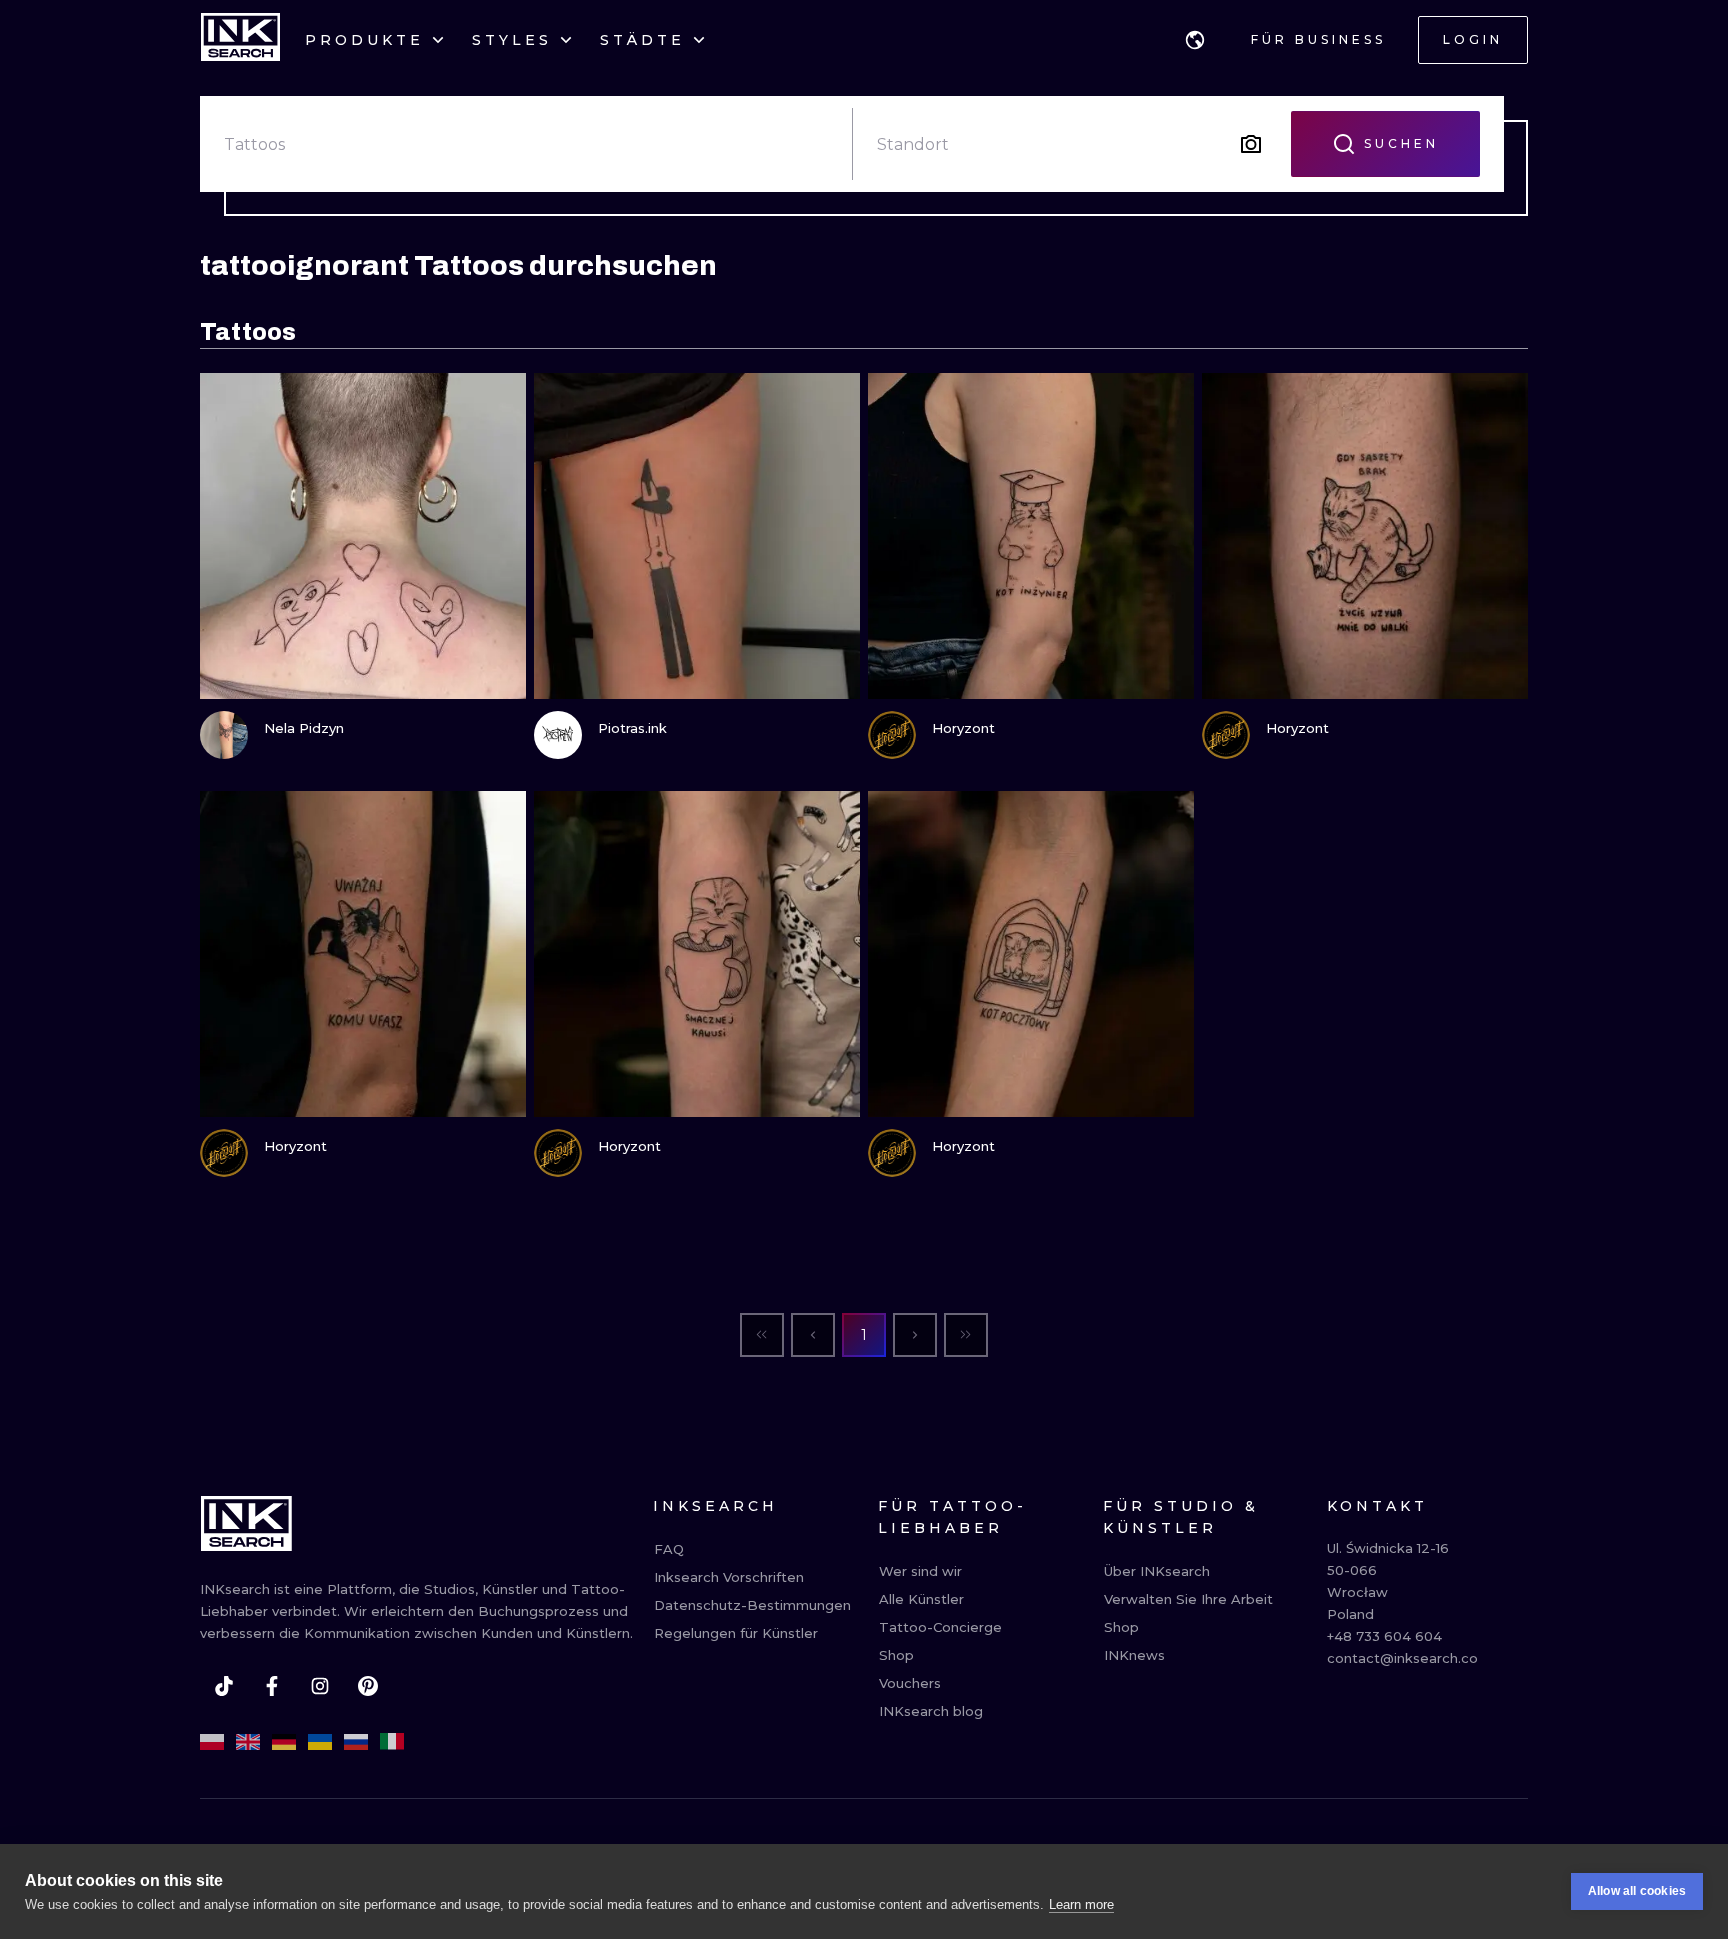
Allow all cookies (1637, 1891)
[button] (1195, 40)
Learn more (1081, 1904)
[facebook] (272, 1686)
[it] (392, 1742)
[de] (284, 1742)
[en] (248, 1742)
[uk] (320, 1742)
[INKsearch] (240, 40)
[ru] (356, 1742)
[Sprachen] (1195, 40)
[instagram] (320, 1686)
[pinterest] (368, 1686)
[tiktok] (224, 1686)
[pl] (212, 1742)
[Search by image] (1251, 144)
